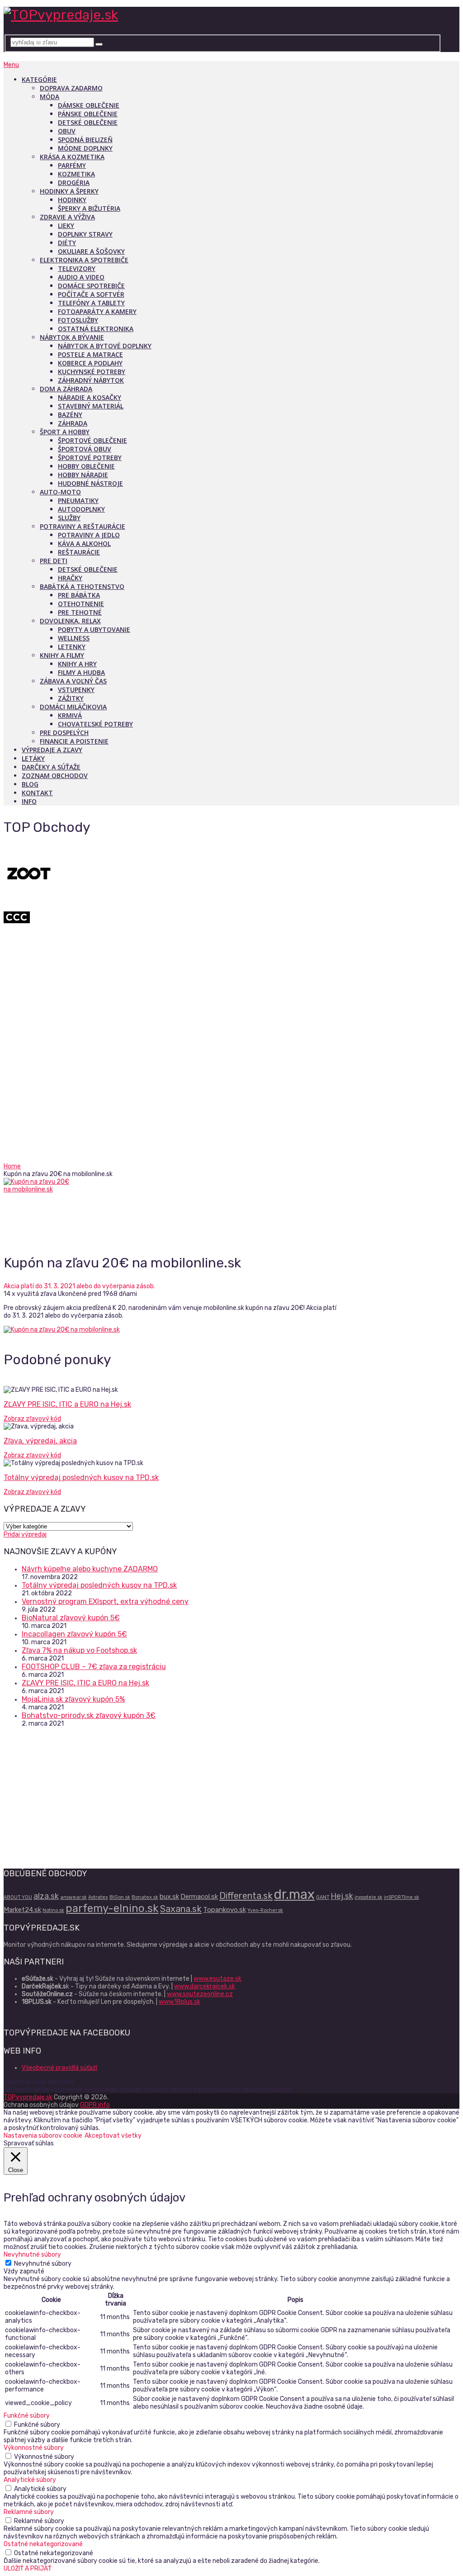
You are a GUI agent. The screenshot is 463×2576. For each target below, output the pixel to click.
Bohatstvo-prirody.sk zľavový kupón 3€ (89, 1715)
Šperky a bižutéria (89, 208)
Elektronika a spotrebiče (84, 260)
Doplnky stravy (85, 234)
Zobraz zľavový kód (32, 1419)
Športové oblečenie (92, 440)
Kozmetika (76, 174)
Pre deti (54, 561)
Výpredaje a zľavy (52, 750)
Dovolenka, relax (70, 621)
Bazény (70, 415)
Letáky (33, 758)
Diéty (67, 243)
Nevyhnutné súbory (43, 2264)
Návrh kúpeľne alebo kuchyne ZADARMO (90, 1569)
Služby (69, 518)
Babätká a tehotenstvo (82, 586)
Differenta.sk (246, 1896)
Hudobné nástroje (90, 483)
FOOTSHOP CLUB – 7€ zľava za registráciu (94, 1667)
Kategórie (39, 79)
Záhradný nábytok (91, 380)
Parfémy (72, 165)
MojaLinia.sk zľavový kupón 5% (73, 1699)
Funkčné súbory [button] (27, 2416)
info (29, 801)
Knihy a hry (77, 664)
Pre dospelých (64, 733)
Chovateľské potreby (95, 724)
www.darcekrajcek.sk (205, 1986)
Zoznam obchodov (55, 776)
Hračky (70, 578)
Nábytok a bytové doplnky (105, 346)
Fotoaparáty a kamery (97, 311)
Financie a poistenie (74, 741)
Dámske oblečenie (89, 105)
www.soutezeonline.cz (200, 1994)
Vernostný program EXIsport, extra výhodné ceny (105, 1601)
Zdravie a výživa (67, 217)
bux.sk (169, 1897)
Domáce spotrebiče (91, 286)
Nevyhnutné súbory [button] (32, 2255)
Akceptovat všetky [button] (113, 2136)
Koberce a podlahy (90, 363)
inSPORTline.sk (402, 1897)
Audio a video (81, 277)
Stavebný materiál (91, 406)
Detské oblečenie (88, 122)
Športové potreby (90, 458)
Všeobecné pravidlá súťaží (59, 2068)
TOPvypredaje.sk (28, 2097)
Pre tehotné (80, 612)
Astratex (98, 1897)
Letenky (72, 647)
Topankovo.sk (224, 1910)
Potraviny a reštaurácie (83, 526)
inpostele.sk (369, 1897)
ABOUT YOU (18, 1897)
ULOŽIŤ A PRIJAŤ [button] (28, 2569)
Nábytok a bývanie (72, 337)
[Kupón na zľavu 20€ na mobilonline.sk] (47, 1211)
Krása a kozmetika (72, 157)
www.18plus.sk (180, 2002)
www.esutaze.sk (217, 1979)
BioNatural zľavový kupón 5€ (71, 1618)
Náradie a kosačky (90, 397)
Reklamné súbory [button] (29, 2512)
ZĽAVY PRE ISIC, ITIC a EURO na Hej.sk (67, 1404)
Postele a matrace (90, 354)
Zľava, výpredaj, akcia (40, 1441)
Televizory (77, 268)
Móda (50, 97)
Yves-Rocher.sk (265, 1910)
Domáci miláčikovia (73, 707)
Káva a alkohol (84, 543)
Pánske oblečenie (88, 114)
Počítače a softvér (91, 294)
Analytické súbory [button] (30, 2480)
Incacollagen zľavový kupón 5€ (74, 1634)
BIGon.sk (120, 1897)
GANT (323, 1897)
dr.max (294, 1894)
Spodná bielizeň (85, 140)
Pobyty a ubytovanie (94, 629)
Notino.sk (53, 1910)
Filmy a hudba (81, 672)
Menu (11, 65)
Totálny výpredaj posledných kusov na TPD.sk (81, 1478)
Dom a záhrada (66, 389)
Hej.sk (342, 1896)
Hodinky (72, 200)
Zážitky (71, 698)
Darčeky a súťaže (51, 767)
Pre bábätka (79, 595)
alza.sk (46, 1896)
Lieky (66, 225)
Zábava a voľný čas (73, 681)
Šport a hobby (65, 432)
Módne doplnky (85, 148)
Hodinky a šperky (69, 191)
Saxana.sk (181, 1909)
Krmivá (70, 715)
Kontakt (37, 793)
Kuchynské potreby (92, 372)
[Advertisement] (231, 1095)
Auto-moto (60, 492)
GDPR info (95, 2105)
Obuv (67, 131)
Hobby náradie (83, 475)
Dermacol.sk (199, 1897)
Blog (30, 784)
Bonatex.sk (145, 1897)
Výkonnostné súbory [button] (34, 2448)
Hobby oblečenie (86, 466)
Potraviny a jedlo (89, 535)
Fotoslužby (78, 320)
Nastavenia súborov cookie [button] (43, 2136)
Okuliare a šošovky (91, 251)
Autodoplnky (81, 509)
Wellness (74, 638)
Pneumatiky (78, 500)
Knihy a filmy (62, 655)
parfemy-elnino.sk (112, 1908)
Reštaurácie (79, 552)
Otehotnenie (81, 604)
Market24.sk (22, 1910)
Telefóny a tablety (91, 303)
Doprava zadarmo (71, 88)
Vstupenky (76, 690)
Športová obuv (85, 449)
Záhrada (73, 423)
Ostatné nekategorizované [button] (43, 2544)
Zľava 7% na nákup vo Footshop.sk (79, 1650)
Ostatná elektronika (96, 329)
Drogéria (74, 183)
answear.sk (73, 1897)
